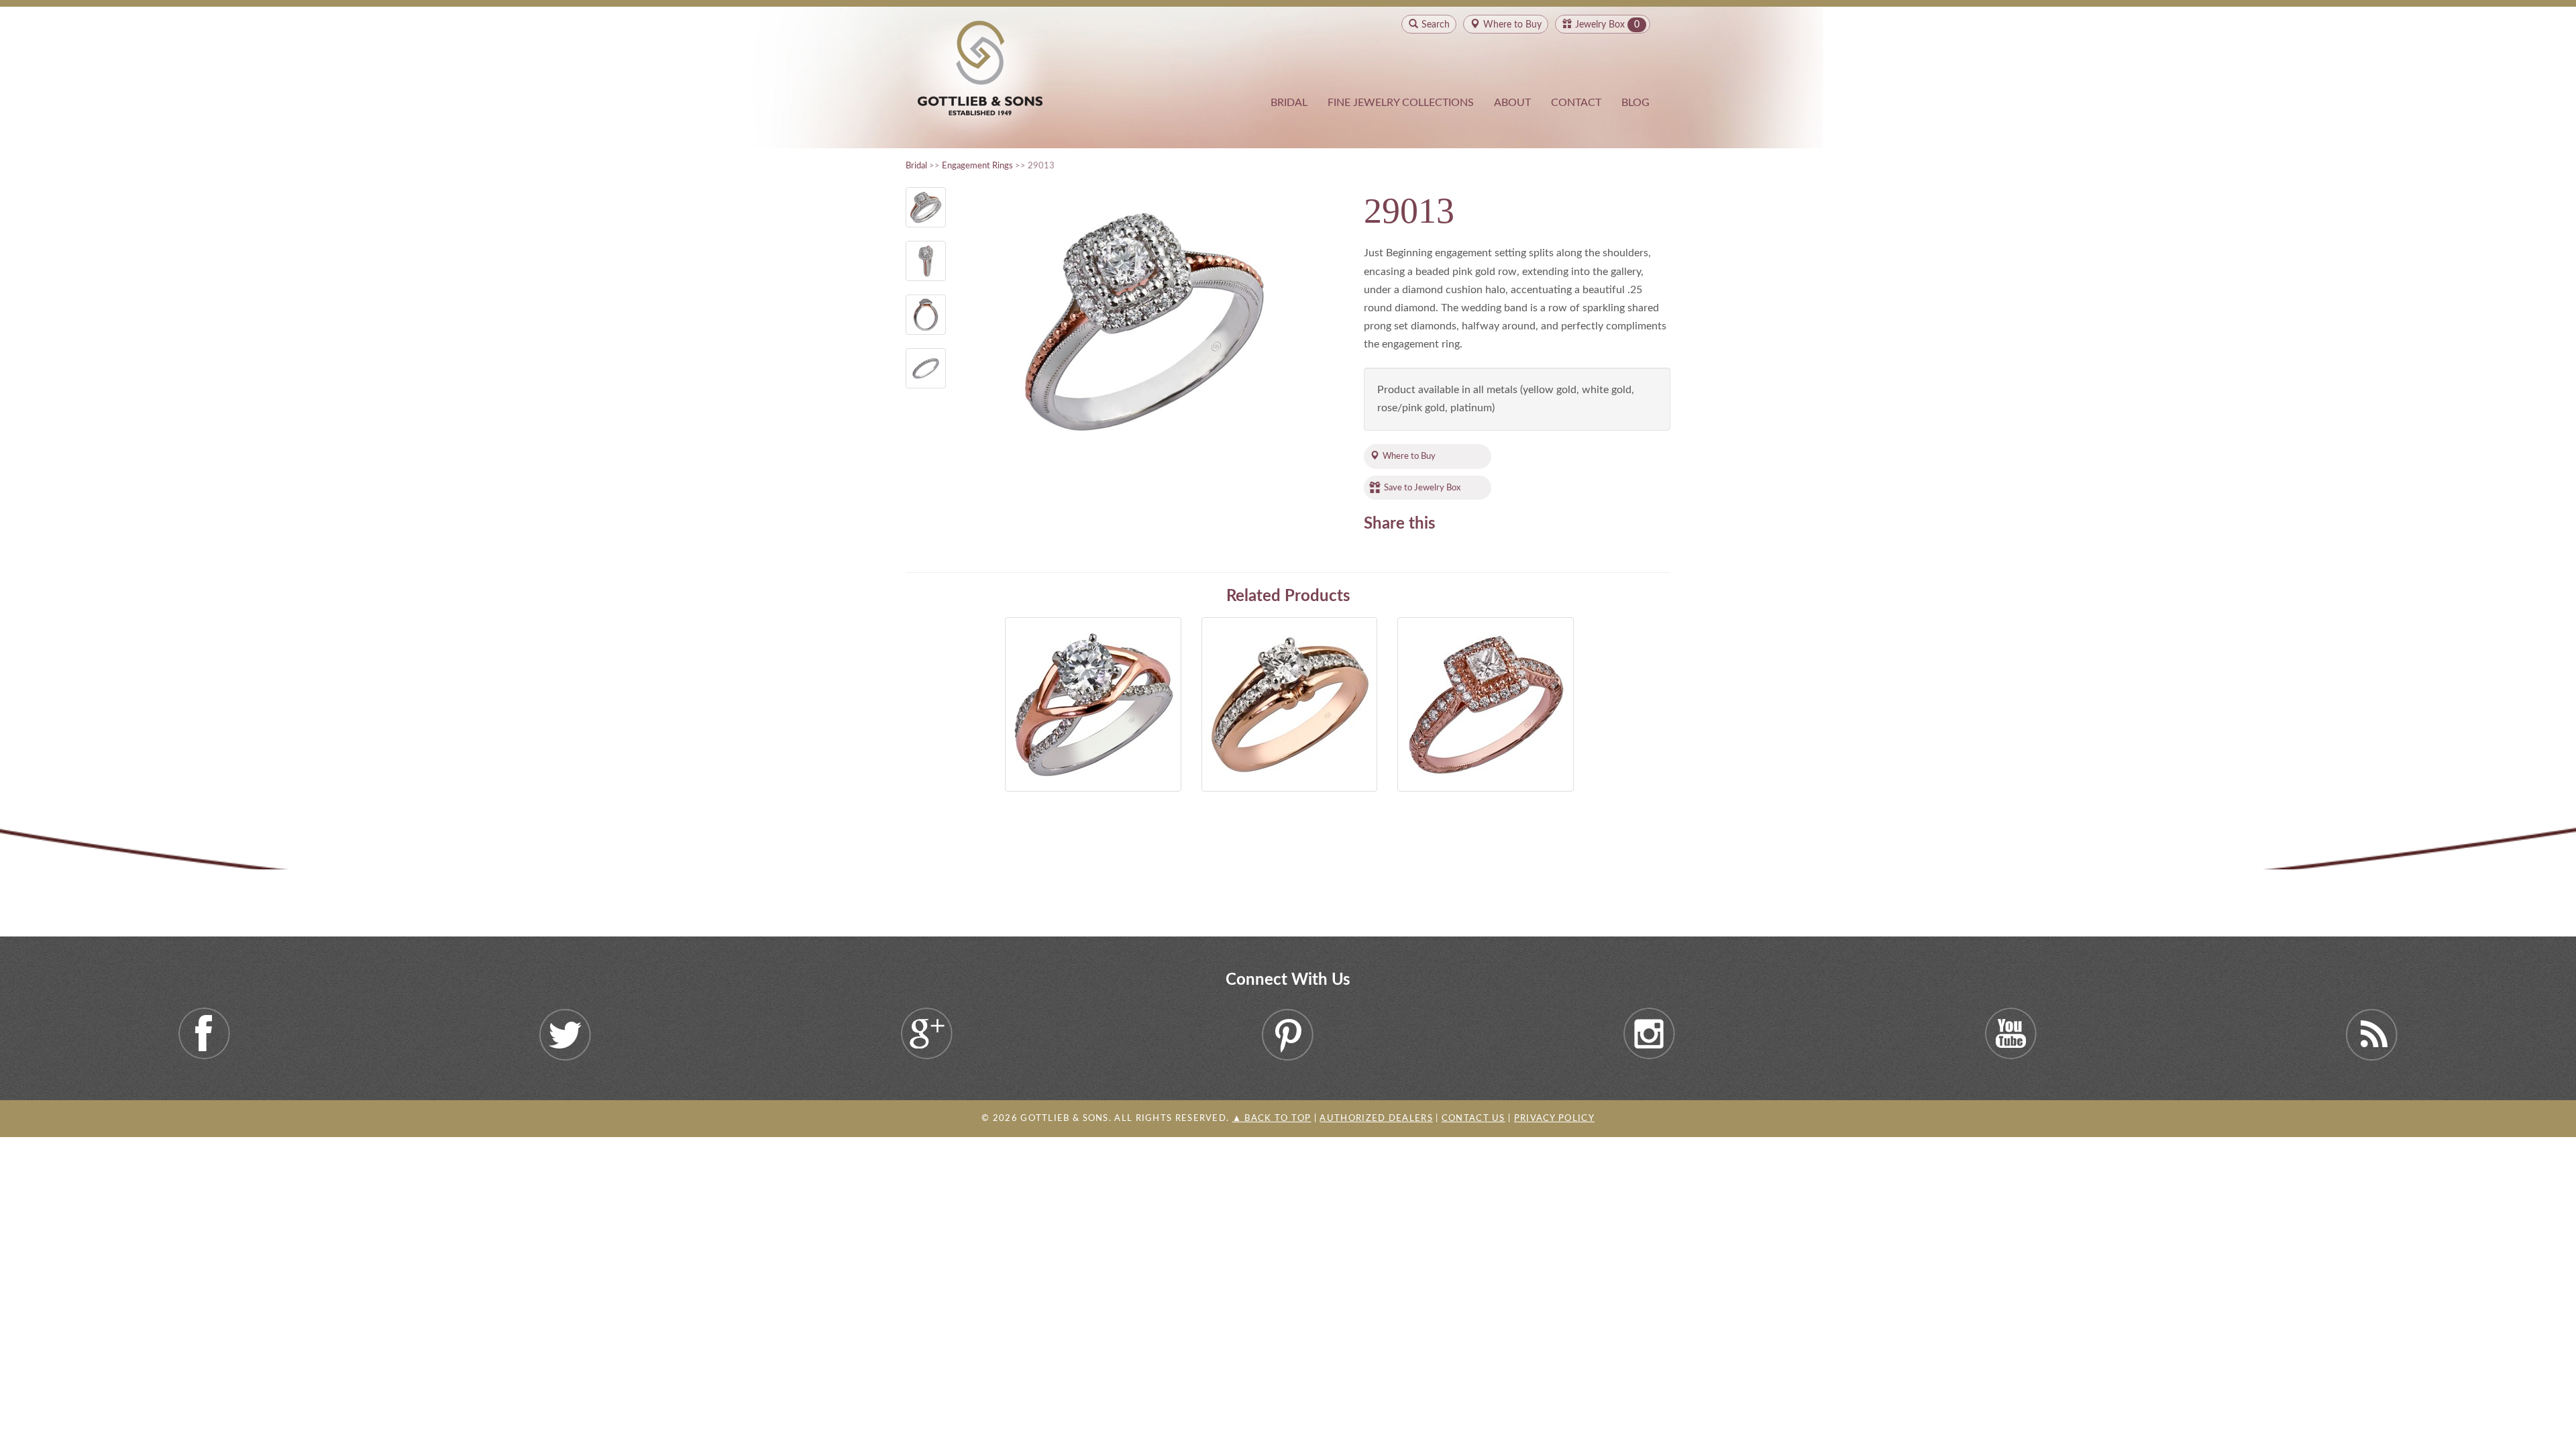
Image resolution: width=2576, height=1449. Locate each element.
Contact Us (1473, 1119)
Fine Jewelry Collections (1401, 103)
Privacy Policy (1554, 1119)
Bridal (1289, 103)
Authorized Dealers (1376, 1119)
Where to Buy (1409, 456)
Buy (1512, 25)
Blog (1635, 103)
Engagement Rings (977, 166)
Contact (1576, 103)
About (1512, 103)
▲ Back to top (1272, 1119)
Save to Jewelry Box (1422, 488)
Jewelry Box (1600, 25)
